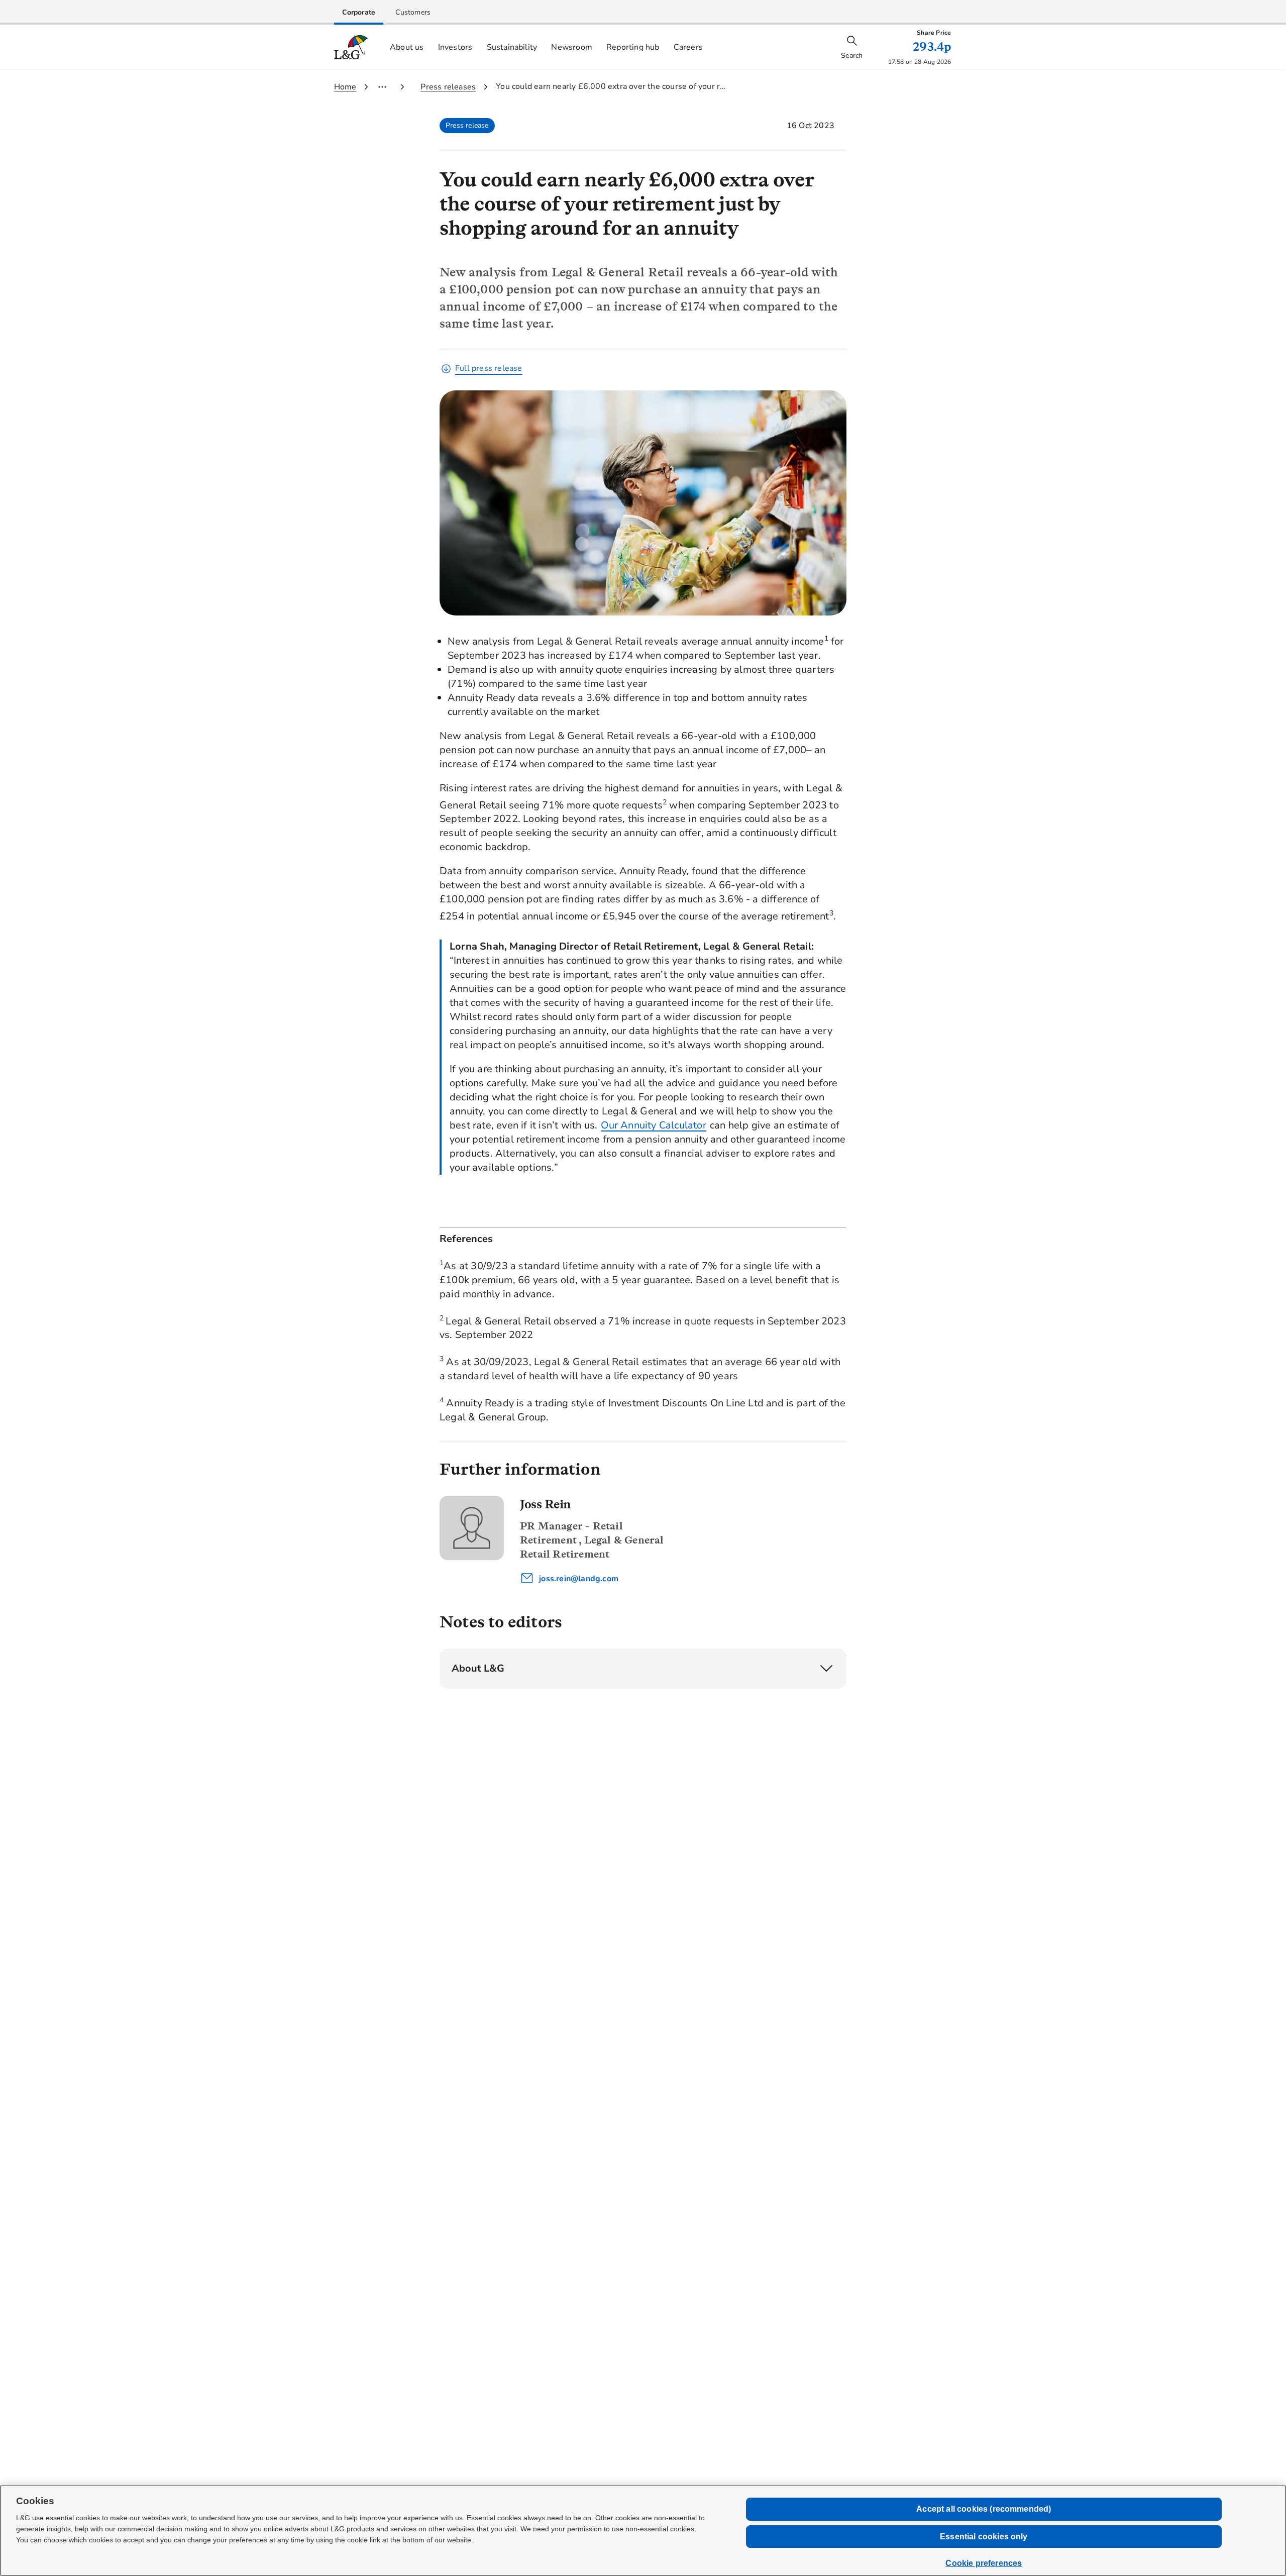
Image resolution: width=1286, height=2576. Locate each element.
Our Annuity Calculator (653, 1125)
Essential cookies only (984, 2537)
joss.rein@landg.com (578, 1579)
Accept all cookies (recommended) (984, 2509)
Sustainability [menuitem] (512, 47)
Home (345, 87)
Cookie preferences (984, 2563)
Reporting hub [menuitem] (633, 47)
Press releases (448, 87)
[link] (359, 12)
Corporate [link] (359, 12)
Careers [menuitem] (688, 47)
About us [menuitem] (407, 47)
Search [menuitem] (852, 56)
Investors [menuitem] (455, 47)
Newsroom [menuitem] (572, 47)
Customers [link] (413, 12)
